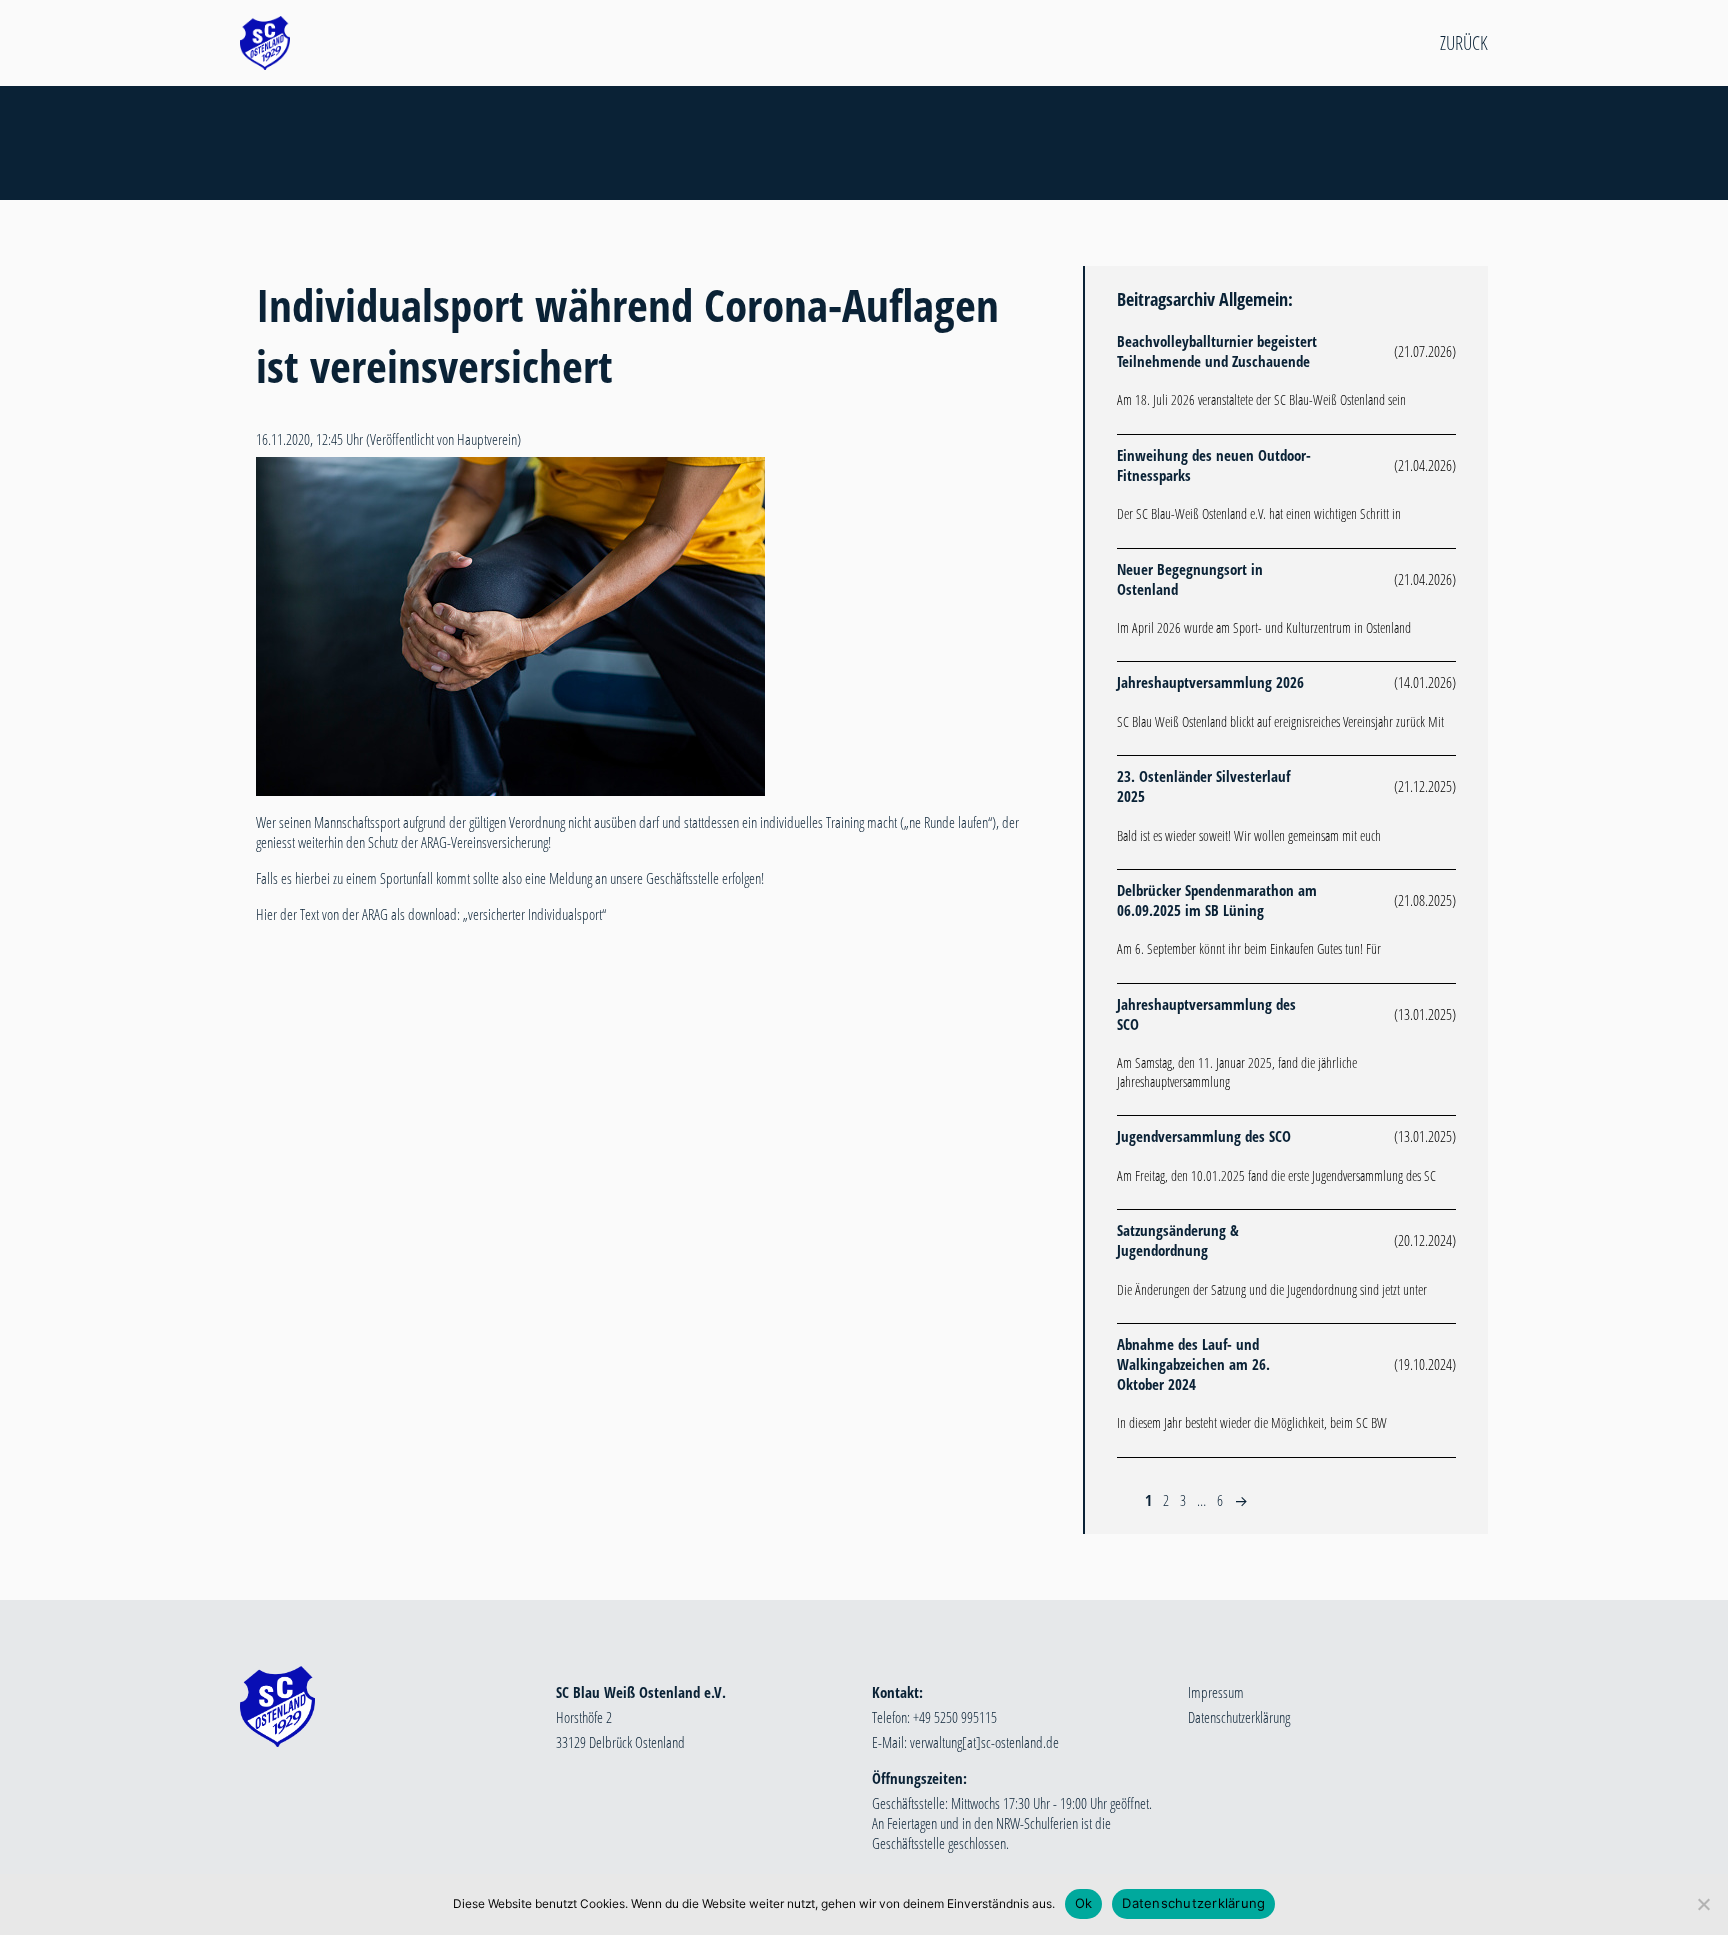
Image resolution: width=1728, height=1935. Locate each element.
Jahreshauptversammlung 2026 (1210, 682)
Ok (1084, 1903)
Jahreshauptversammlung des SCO (1206, 1014)
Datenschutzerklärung (1239, 1717)
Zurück (1464, 43)
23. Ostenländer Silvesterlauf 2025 (1203, 786)
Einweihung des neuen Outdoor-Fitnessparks (1214, 465)
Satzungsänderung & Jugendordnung (1178, 1240)
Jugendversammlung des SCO (1204, 1136)
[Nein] (1703, 1904)
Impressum (1216, 1692)
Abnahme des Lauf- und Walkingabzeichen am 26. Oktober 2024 (1193, 1364)
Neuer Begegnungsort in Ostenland (1190, 579)
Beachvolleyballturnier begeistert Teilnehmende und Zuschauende (1217, 351)
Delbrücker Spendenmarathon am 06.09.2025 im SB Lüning (1217, 900)
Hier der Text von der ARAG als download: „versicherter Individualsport (429, 914)
